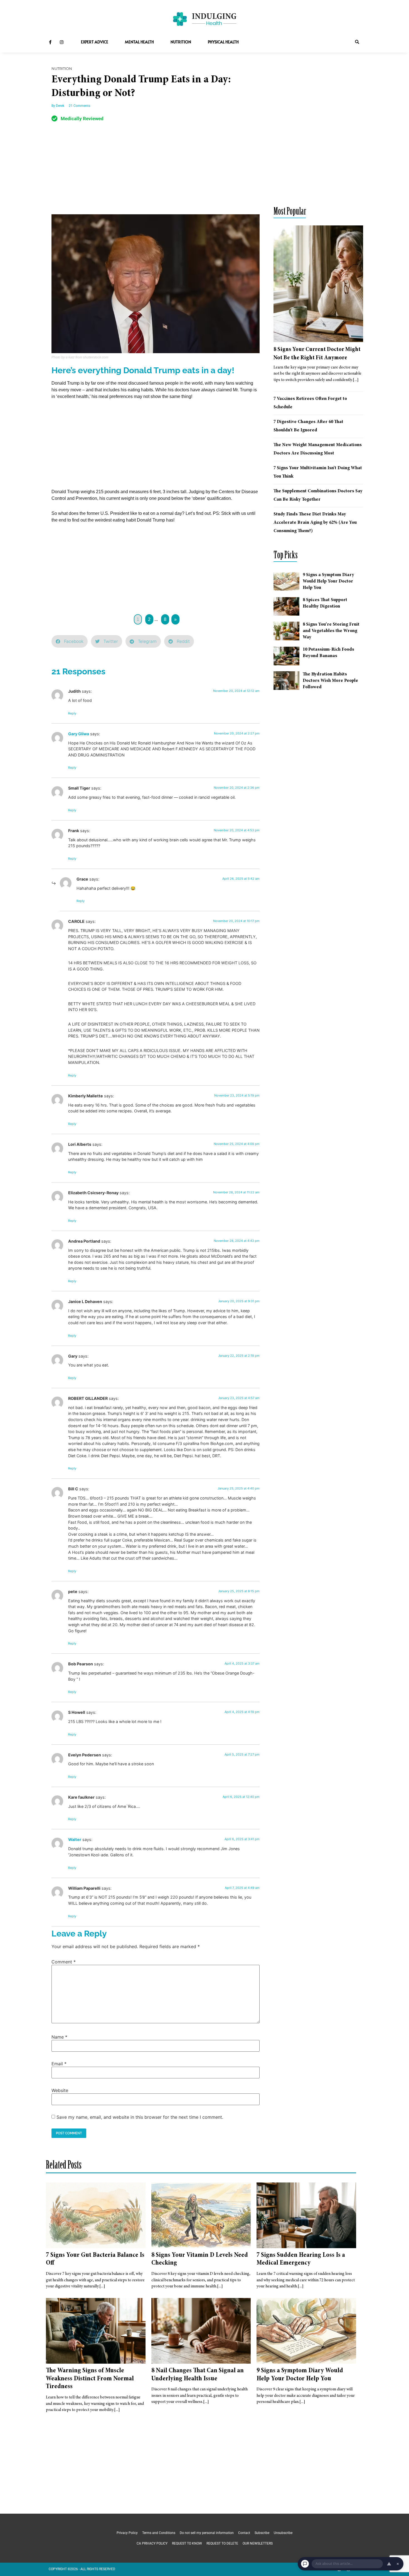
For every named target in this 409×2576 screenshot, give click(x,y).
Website (60, 2090)
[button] (357, 42)
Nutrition (181, 42)
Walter (75, 1839)
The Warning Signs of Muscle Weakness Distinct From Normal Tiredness (90, 2379)
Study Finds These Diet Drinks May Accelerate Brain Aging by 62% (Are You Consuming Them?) (315, 523)
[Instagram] (61, 42)
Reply (72, 713)
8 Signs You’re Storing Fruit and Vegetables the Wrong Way (331, 631)
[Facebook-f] (50, 42)
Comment (64, 1962)
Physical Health (223, 42)
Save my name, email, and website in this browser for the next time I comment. (140, 2117)
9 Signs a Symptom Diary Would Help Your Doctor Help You (328, 581)
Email (59, 2064)
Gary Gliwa (79, 734)
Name (59, 2037)
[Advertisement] (156, 173)
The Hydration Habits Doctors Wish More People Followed (330, 681)
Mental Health (139, 42)
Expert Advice (95, 42)
